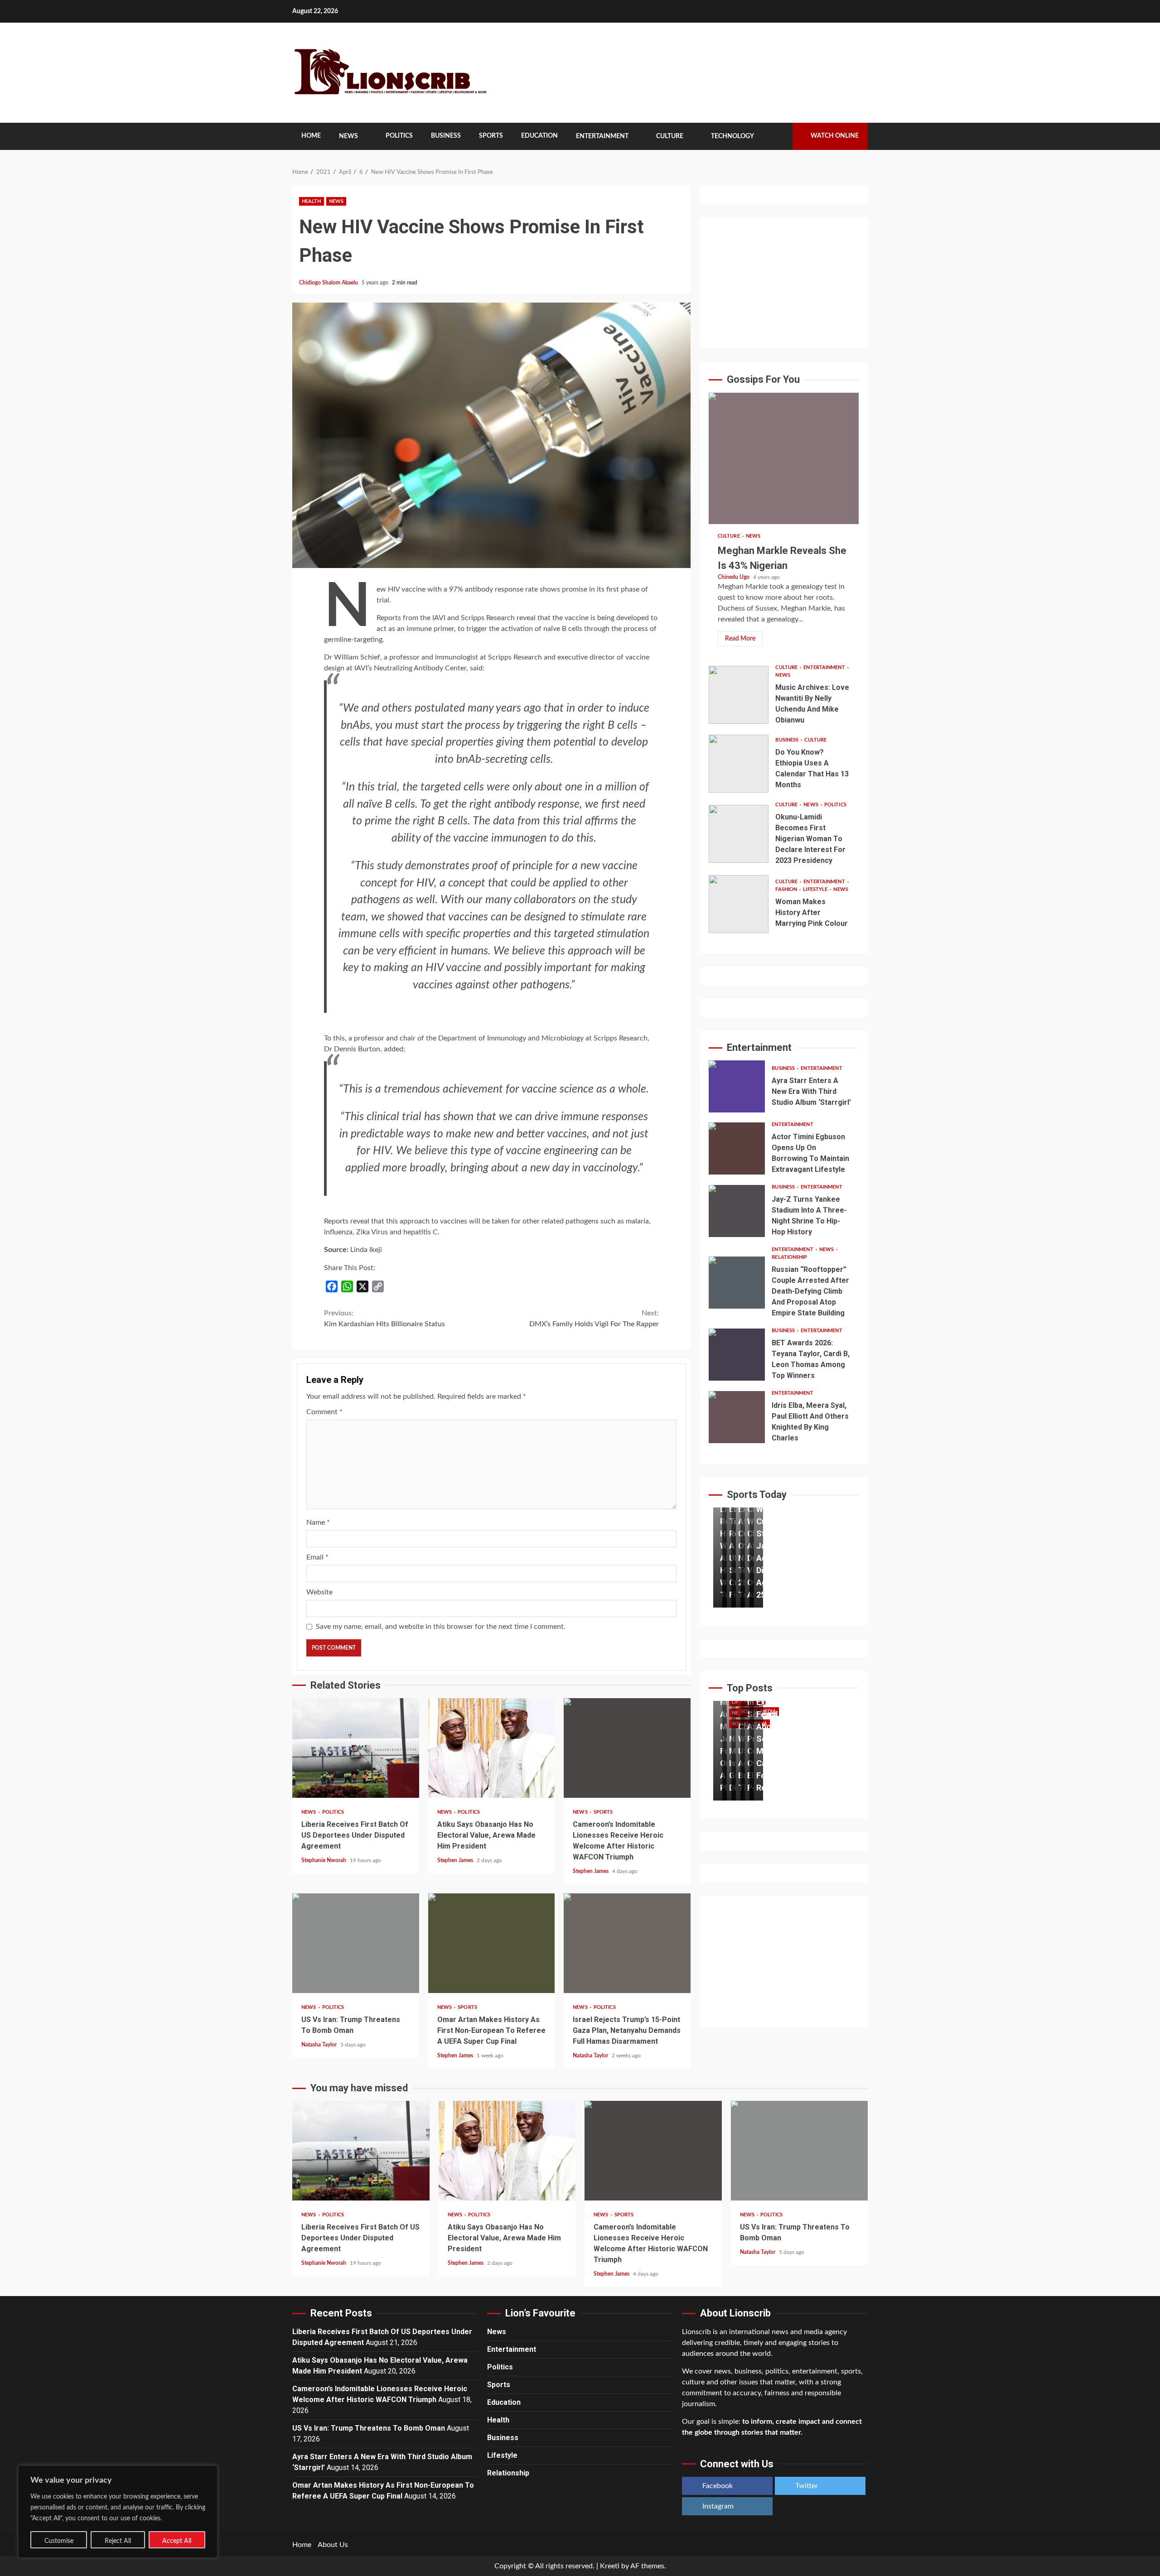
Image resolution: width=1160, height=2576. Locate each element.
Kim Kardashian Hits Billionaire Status (384, 1319)
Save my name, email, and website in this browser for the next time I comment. (441, 1627)
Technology (732, 136)
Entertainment (602, 136)
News (348, 136)
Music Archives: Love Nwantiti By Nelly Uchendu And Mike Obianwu (739, 695)
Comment (324, 1412)
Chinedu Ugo (734, 577)
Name (318, 1522)
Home (311, 136)
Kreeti (610, 2566)
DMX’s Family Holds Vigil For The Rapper (594, 1319)
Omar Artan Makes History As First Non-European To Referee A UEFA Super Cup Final (492, 1943)
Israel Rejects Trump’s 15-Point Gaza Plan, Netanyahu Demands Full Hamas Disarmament (627, 1943)
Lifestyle (816, 889)
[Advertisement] (784, 283)
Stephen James (456, 1860)
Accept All (177, 2541)
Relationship (789, 1257)
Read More (740, 639)
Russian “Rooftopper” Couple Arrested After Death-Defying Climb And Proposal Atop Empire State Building (737, 1283)
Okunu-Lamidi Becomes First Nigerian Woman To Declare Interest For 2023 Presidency (739, 834)
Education (539, 136)
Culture (670, 136)
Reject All (118, 2541)
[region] (118, 2512)
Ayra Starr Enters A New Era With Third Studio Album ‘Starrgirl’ (737, 1086)
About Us (333, 2545)
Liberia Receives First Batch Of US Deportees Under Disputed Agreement (356, 1748)
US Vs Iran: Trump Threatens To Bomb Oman (356, 1943)
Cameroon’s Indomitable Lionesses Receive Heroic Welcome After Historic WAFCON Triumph (627, 1748)
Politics (399, 136)
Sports (491, 136)
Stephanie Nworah (324, 1860)
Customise (59, 2541)
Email (317, 1557)
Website (319, 1592)
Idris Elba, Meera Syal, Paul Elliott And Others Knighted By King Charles (737, 1417)
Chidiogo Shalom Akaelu (329, 283)
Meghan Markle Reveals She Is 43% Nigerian (784, 458)
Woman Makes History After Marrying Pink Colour (739, 904)
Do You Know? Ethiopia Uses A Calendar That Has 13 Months (739, 764)
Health (312, 201)
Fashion (787, 889)
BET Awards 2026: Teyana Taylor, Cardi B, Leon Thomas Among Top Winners (737, 1355)
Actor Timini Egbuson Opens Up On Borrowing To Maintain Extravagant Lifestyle (737, 1148)
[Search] (779, 136)
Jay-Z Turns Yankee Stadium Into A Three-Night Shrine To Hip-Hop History (737, 1211)
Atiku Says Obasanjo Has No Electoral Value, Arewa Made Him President (492, 1748)
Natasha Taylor (320, 2045)
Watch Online (835, 136)
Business (446, 136)
